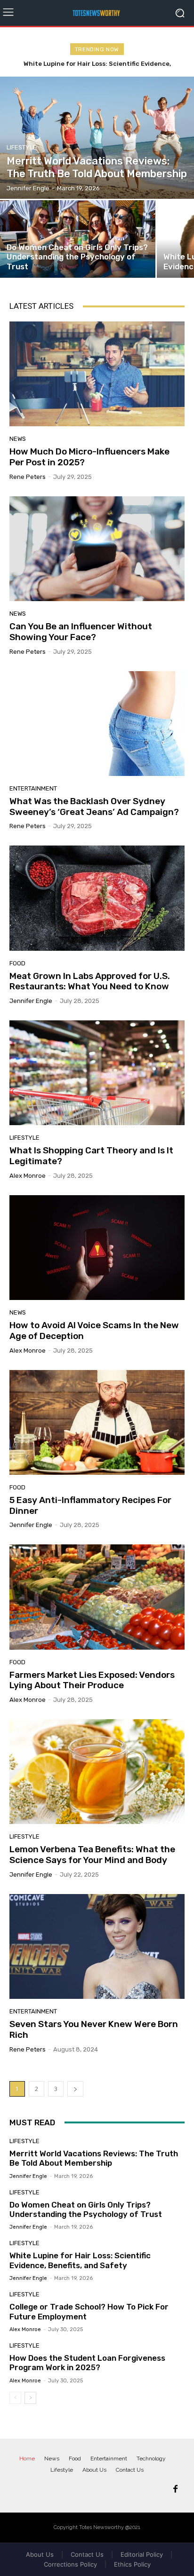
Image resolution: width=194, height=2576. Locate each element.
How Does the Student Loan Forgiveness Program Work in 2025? (87, 2363)
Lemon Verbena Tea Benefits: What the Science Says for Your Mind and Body (92, 1855)
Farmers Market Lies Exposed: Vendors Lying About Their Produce (92, 1680)
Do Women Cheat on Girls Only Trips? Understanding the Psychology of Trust (86, 2209)
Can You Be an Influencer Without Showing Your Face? (81, 632)
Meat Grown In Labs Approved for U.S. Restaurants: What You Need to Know (90, 981)
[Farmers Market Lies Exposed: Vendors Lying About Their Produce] (97, 1597)
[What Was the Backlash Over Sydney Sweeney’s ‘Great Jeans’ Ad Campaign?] (97, 724)
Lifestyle (22, 147)
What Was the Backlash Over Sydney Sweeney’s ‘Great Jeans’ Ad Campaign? (94, 806)
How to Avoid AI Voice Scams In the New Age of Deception (94, 1331)
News (18, 439)
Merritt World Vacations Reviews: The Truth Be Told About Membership (94, 2158)
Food (17, 963)
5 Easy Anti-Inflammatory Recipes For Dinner (90, 1505)
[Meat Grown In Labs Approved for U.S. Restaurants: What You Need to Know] (97, 898)
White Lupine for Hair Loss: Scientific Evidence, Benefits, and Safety (80, 2260)
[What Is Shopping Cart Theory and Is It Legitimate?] (97, 1073)
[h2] (97, 13)
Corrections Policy (70, 2564)
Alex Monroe (28, 1176)
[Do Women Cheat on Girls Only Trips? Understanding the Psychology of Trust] (78, 239)
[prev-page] (15, 2398)
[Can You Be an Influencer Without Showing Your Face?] (97, 549)
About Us (40, 2554)
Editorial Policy (142, 2554)
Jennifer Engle (31, 1001)
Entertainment (33, 788)
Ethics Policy (132, 2564)
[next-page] (75, 2089)
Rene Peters (28, 477)
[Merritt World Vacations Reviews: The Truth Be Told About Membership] (97, 138)
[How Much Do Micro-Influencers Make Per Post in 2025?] (97, 374)
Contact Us (87, 2554)
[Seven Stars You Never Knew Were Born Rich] (97, 1946)
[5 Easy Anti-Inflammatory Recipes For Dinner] (97, 1422)
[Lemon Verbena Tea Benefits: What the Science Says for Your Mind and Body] (97, 1772)
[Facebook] (175, 2490)
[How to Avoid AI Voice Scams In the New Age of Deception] (97, 1248)
